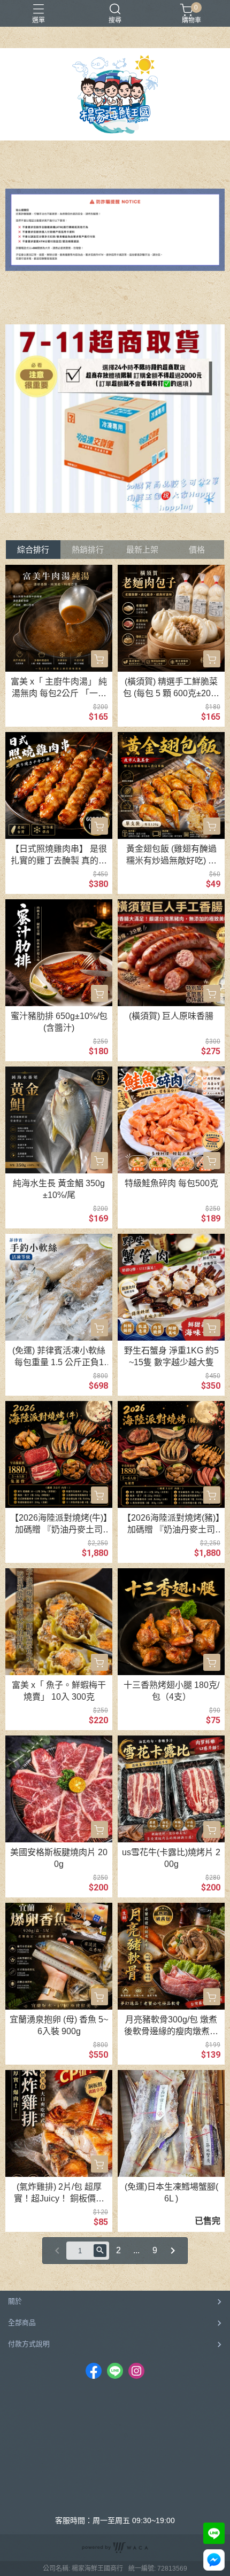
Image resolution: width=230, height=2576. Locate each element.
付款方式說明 (29, 2344)
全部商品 (22, 2322)
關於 (15, 2301)
